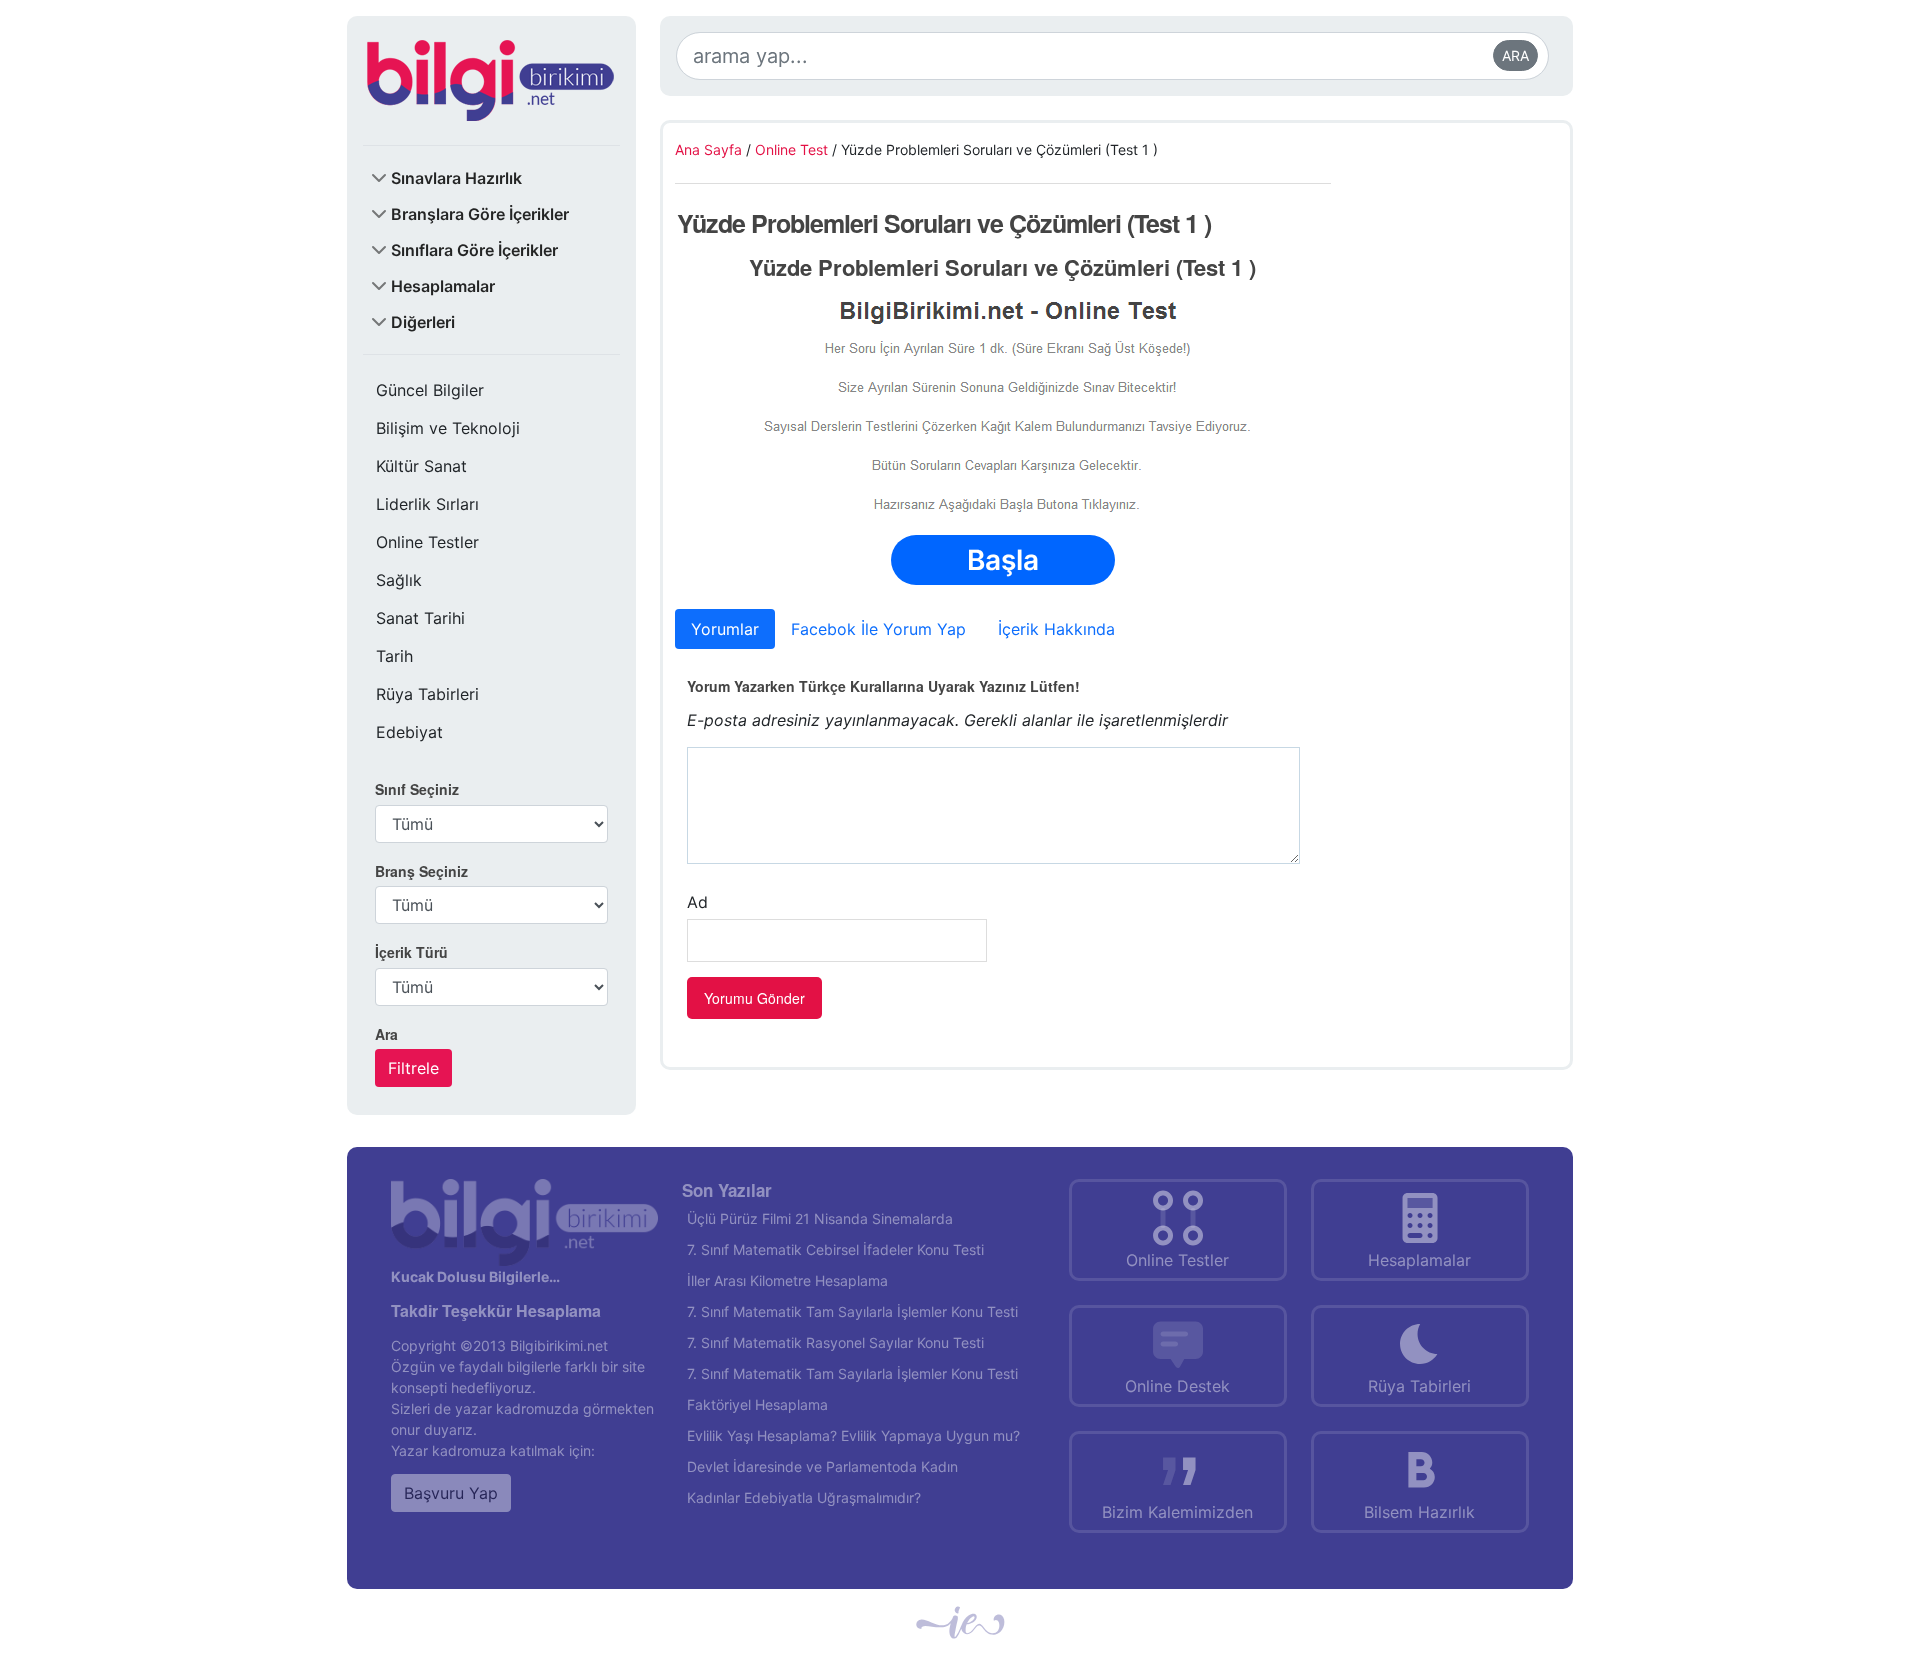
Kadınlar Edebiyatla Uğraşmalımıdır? (804, 1497)
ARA (1515, 55)
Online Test (791, 149)
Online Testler (427, 542)
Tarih (394, 656)
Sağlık (399, 580)
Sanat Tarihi (420, 618)
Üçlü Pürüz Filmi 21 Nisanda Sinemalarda (820, 1218)
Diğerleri (423, 322)
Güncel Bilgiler (430, 390)
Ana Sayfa (708, 149)
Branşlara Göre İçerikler (480, 214)
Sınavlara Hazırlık (456, 178)
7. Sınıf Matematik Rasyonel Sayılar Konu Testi (835, 1342)
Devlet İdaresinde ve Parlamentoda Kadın (822, 1466)
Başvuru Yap (451, 1493)
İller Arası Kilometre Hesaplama (787, 1280)
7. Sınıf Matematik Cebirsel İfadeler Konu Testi (835, 1249)
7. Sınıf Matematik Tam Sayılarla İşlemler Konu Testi (852, 1311)
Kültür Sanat (421, 466)
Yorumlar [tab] (725, 629)
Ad (697, 902)
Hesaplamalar (443, 286)
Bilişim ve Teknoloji (448, 428)
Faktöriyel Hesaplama (757, 1404)
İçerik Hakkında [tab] (1056, 629)
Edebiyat (409, 732)
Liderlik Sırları (427, 504)
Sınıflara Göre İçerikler (474, 250)
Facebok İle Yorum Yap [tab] (878, 629)
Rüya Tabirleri (427, 694)
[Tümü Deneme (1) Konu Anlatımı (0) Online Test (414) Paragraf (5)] (491, 987)
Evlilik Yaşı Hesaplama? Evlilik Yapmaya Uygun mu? (853, 1435)
